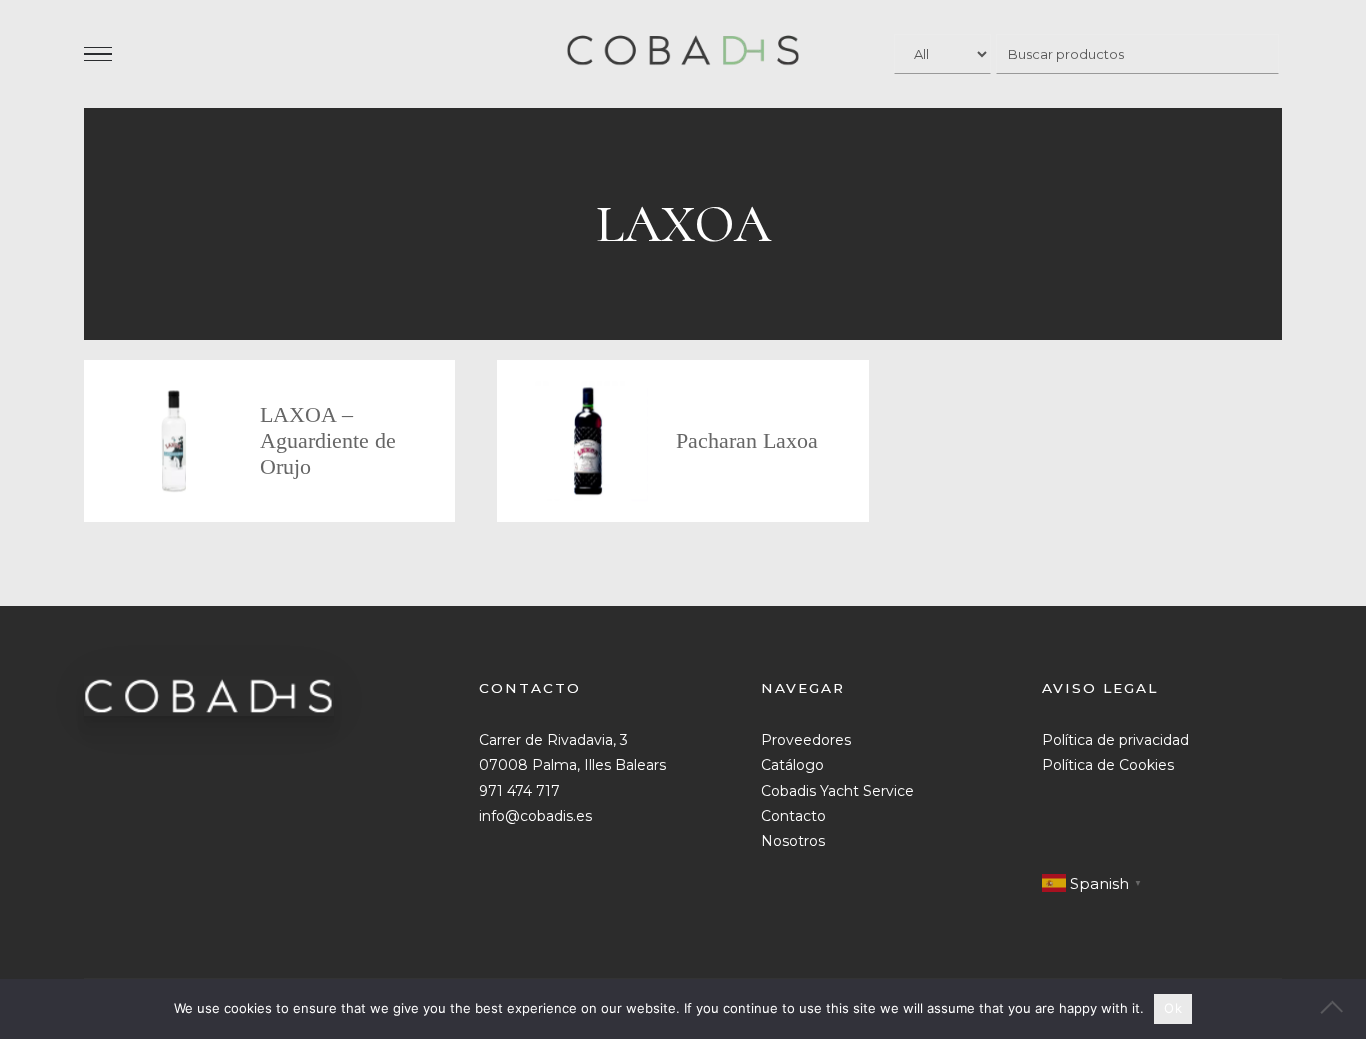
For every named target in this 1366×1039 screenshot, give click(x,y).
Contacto (793, 816)
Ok (1173, 1008)
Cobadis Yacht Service (837, 791)
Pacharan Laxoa (747, 440)
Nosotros (793, 841)
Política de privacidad (1115, 740)
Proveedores (806, 740)
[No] (1341, 1009)
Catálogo (792, 765)
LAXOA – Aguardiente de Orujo (328, 440)
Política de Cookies (1108, 765)
